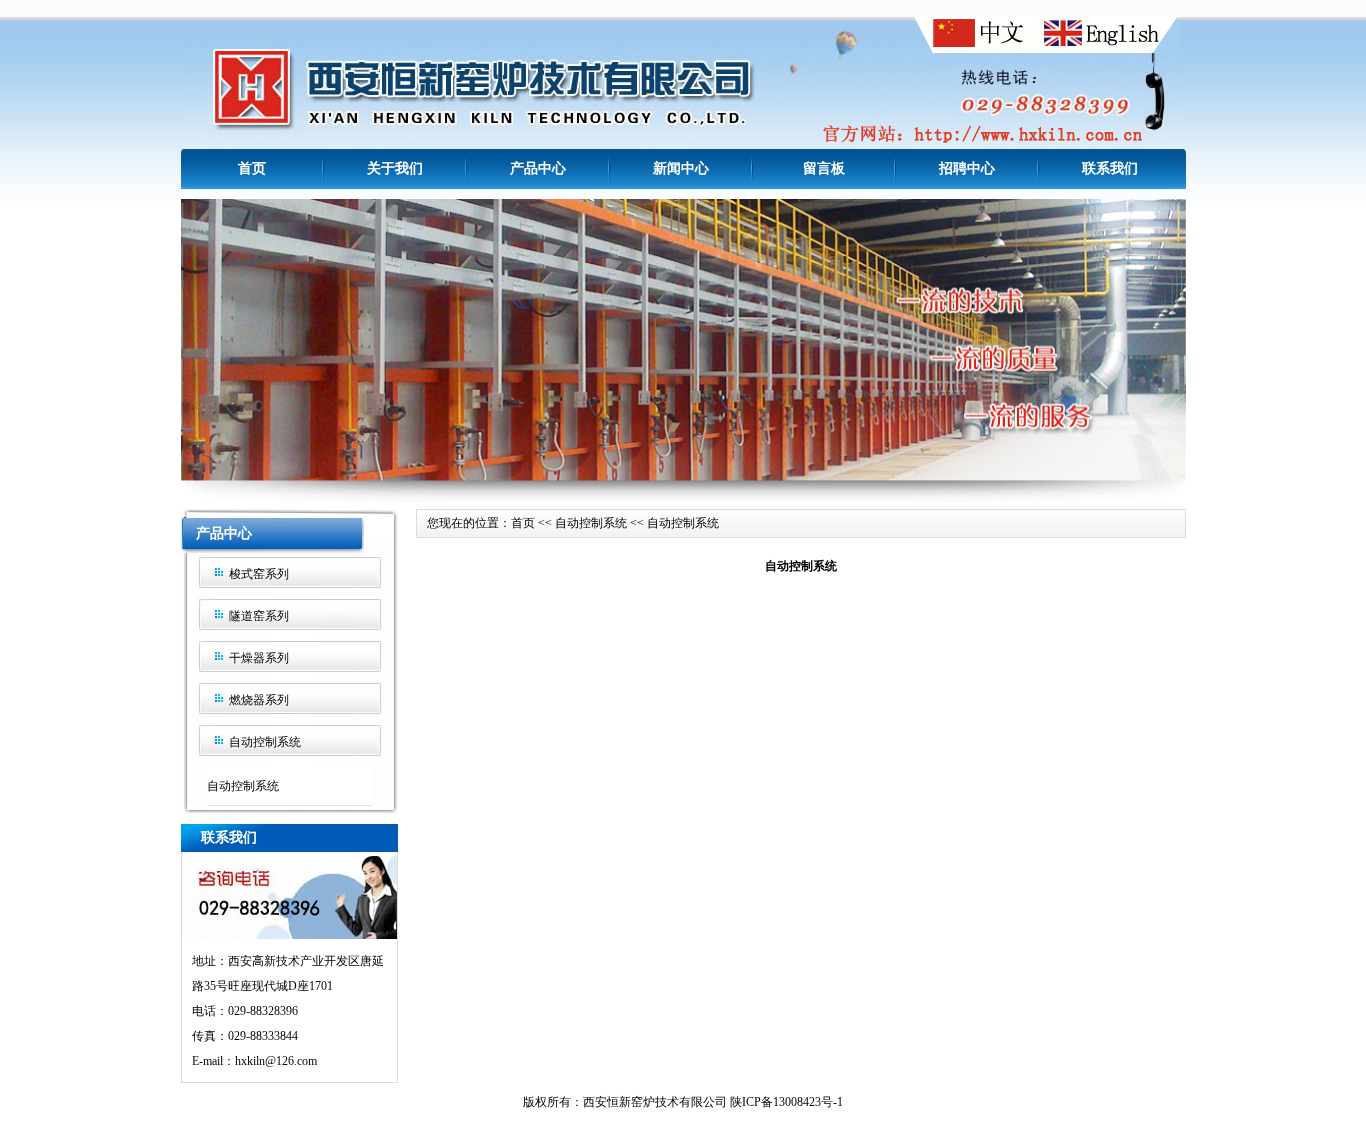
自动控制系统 (265, 742)
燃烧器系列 (259, 700)
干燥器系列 (259, 658)
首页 (252, 168)
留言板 (824, 168)
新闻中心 (681, 168)
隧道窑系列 (259, 616)
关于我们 (395, 168)
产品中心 (538, 168)
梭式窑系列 (259, 574)
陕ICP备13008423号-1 (786, 1102)
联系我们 (1110, 168)
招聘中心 (967, 168)
